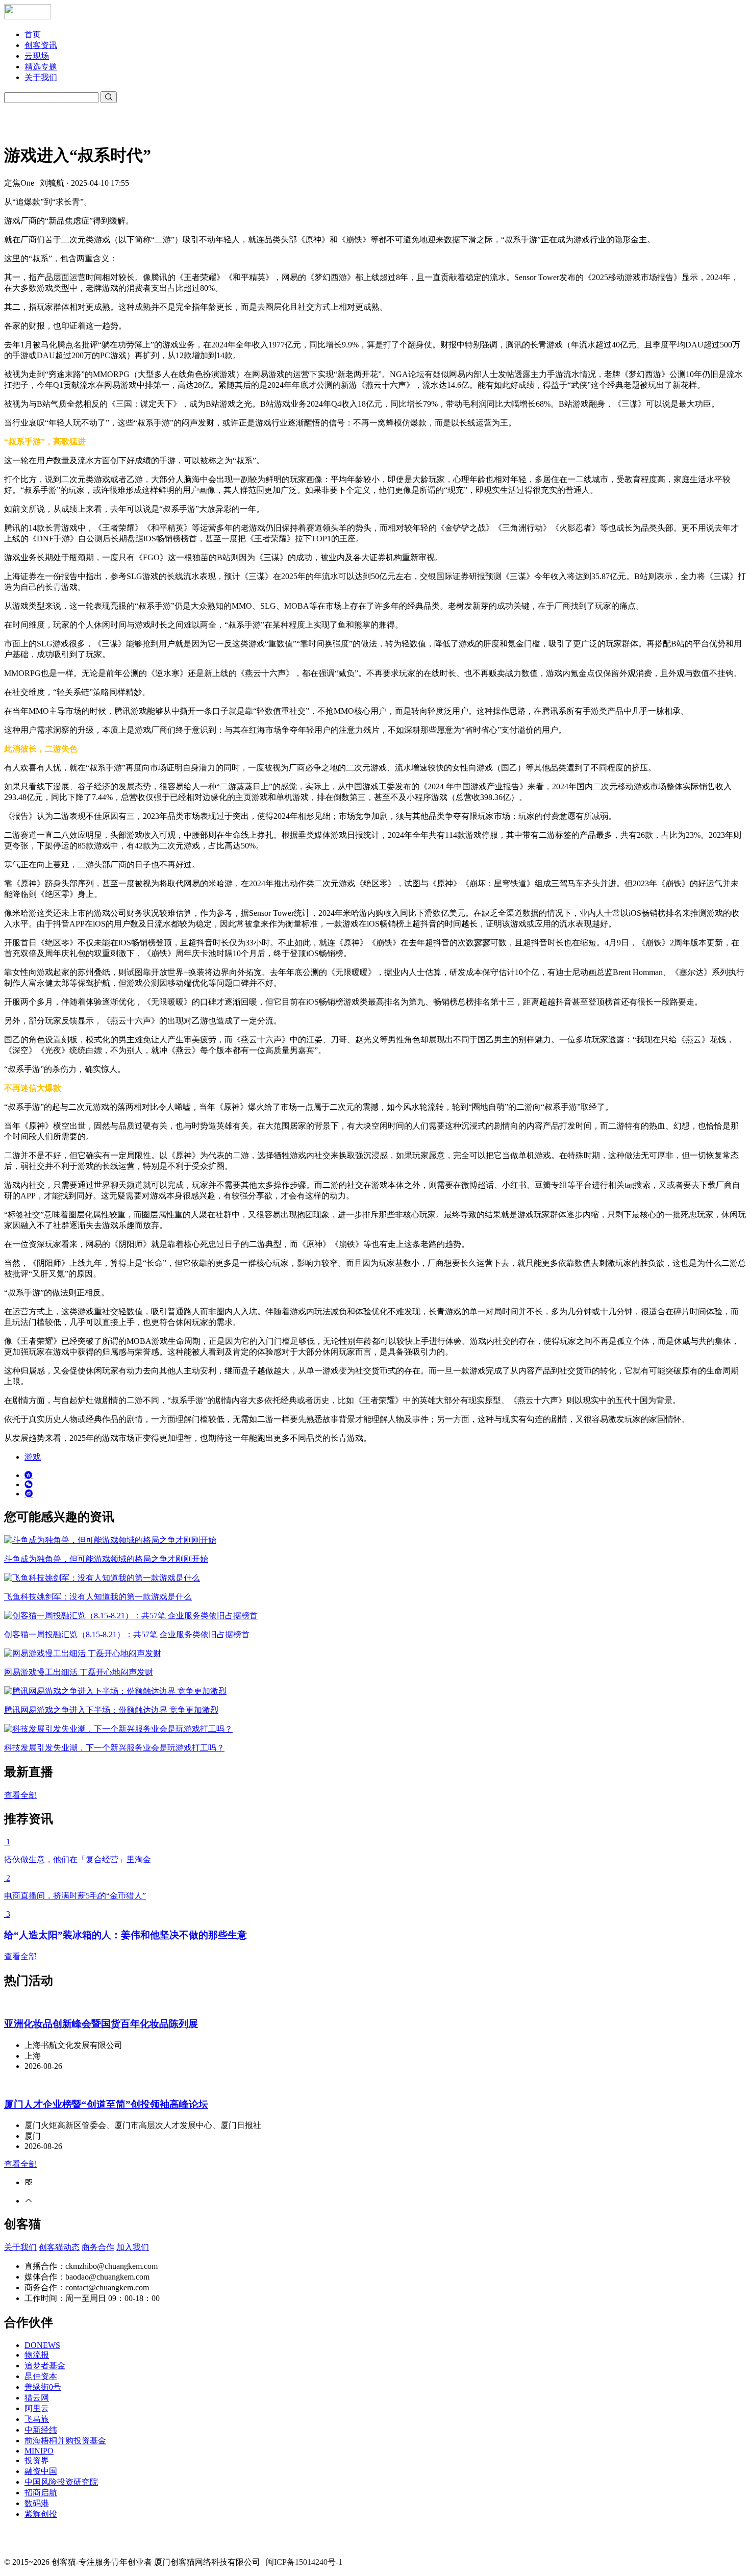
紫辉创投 (41, 2514)
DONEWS (42, 2345)
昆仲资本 (41, 2376)
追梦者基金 (45, 2366)
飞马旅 (37, 2419)
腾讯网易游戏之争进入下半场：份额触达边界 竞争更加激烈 (111, 1710)
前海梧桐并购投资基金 (65, 2441)
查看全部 (20, 1795)
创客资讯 (41, 45)
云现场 (37, 56)
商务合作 (98, 2247)
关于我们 (41, 77)
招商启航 (41, 2493)
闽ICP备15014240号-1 (304, 2562)
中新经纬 (41, 2430)
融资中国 (41, 2471)
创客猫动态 (59, 2247)
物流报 (37, 2355)
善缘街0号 (43, 2387)
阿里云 (37, 2408)
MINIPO (39, 2451)
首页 (33, 34)
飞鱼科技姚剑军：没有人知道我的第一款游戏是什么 (98, 1597)
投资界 (37, 2460)
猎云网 (37, 2398)
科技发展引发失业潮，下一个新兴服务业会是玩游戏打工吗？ (114, 1748)
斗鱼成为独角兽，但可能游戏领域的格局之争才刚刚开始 (106, 1559)
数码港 (37, 2503)
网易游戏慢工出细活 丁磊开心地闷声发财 (79, 1672)
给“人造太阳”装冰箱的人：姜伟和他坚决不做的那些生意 (126, 1935)
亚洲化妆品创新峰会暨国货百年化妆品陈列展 (101, 2024)
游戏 (33, 1457)
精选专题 (41, 67)
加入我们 (133, 2247)
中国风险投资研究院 (61, 2482)
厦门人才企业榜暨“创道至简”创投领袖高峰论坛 (106, 2104)
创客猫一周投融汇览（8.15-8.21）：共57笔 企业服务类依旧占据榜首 (127, 1634)
